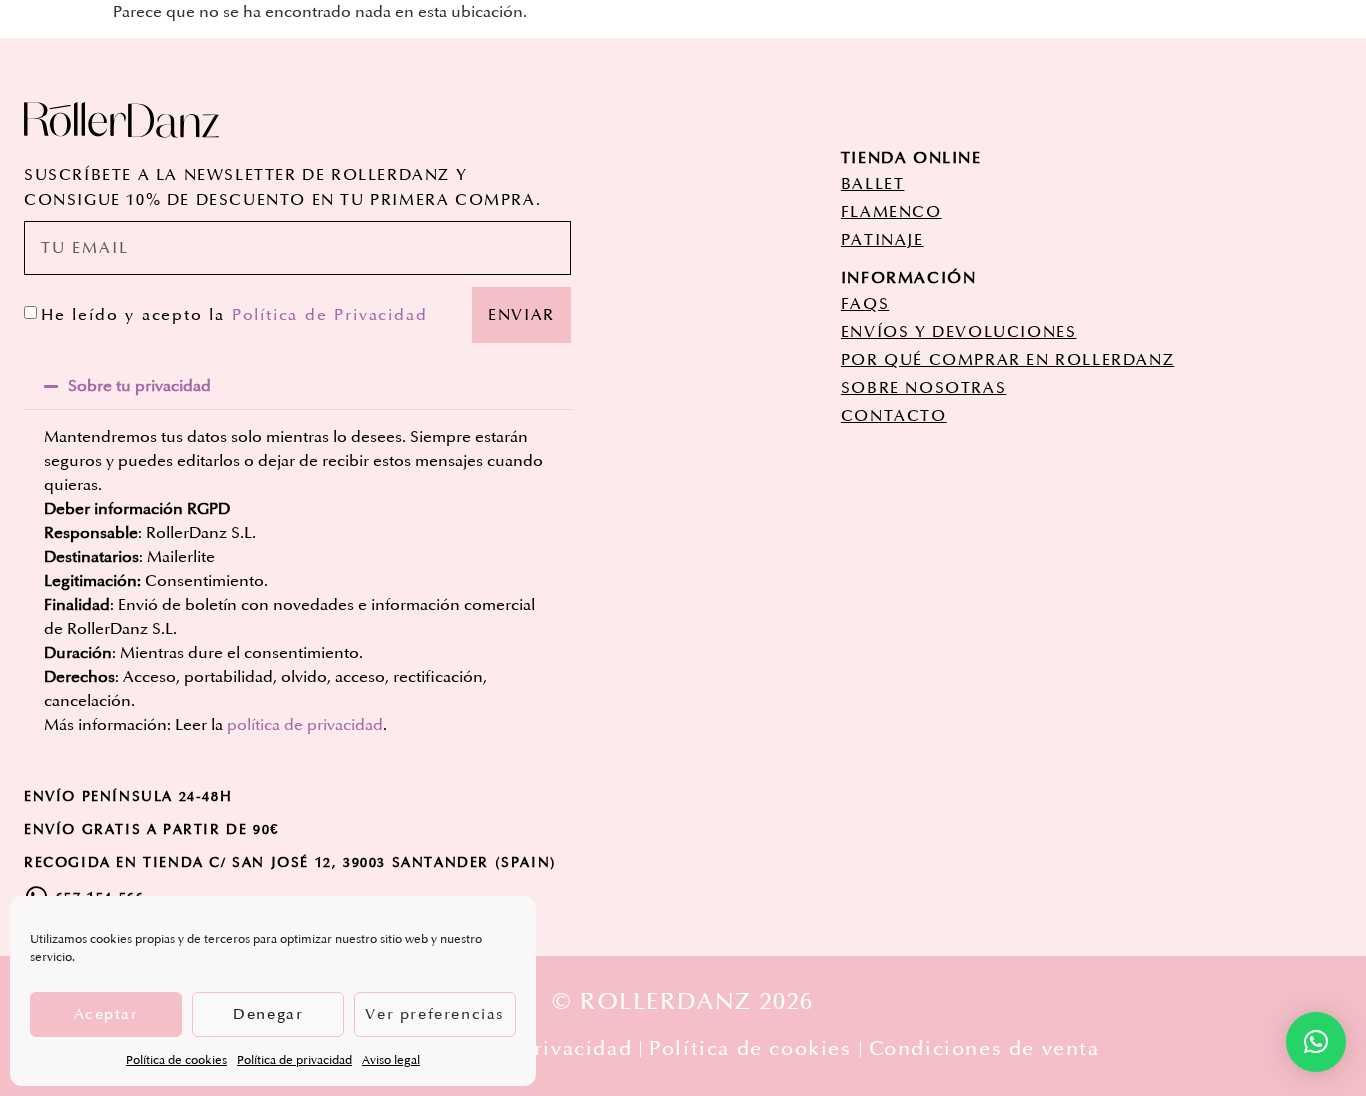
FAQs (865, 304)
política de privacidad (305, 725)
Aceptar (106, 1014)
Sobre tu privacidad (139, 386)
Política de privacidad (294, 1060)
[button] (297, 386)
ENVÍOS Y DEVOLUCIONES (959, 332)
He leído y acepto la (234, 315)
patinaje (882, 240)
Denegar (268, 1014)
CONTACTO (894, 416)
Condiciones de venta (984, 1049)
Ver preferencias (435, 1014)
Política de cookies (176, 1060)
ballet (873, 184)
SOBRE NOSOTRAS (923, 388)
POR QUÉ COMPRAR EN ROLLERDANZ (1007, 360)
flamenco (891, 212)
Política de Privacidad (330, 315)
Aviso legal (391, 1060)
